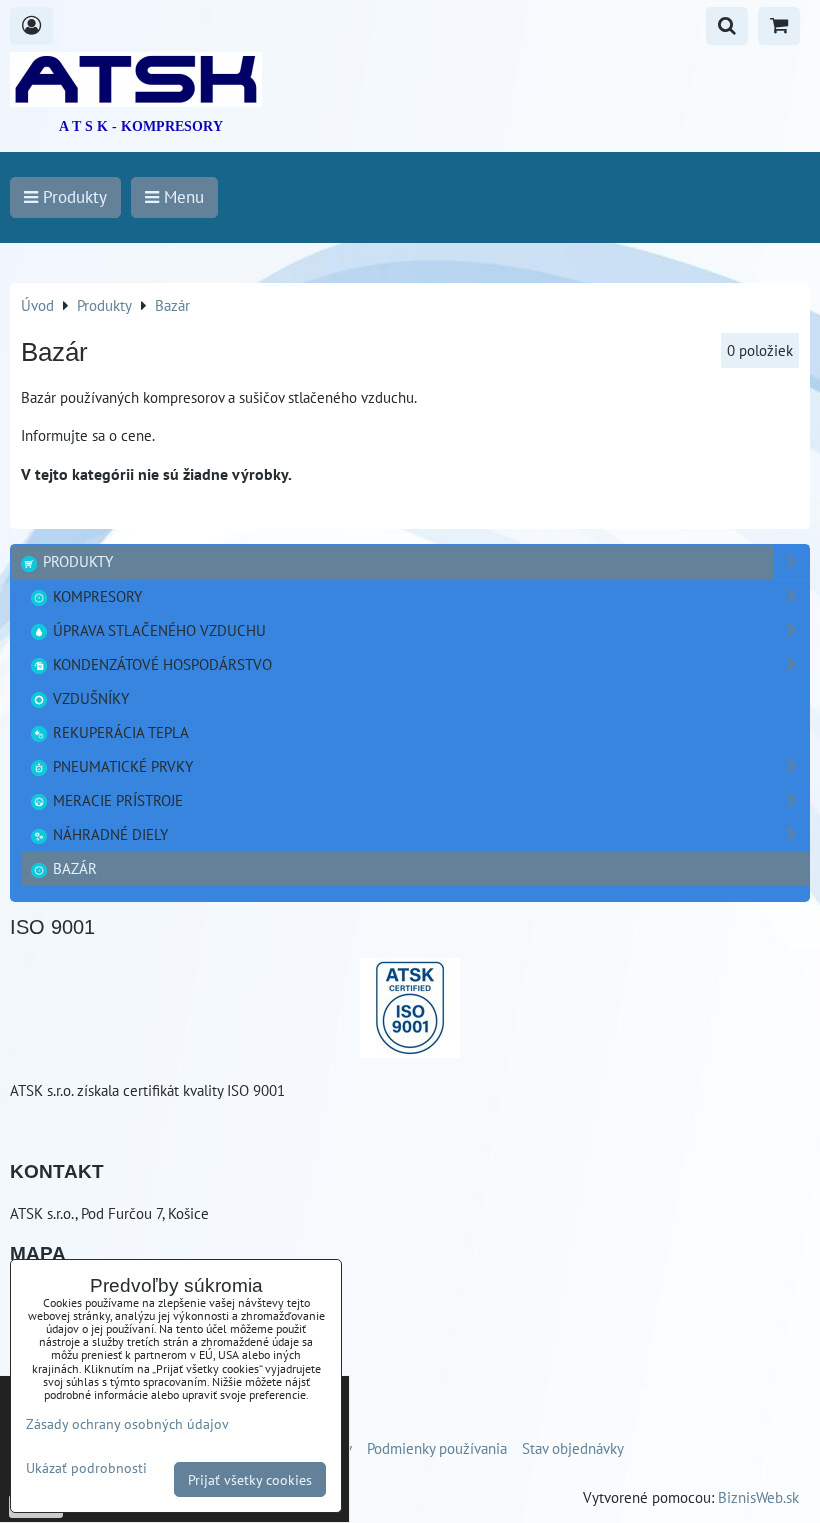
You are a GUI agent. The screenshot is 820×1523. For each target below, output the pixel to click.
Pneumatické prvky (121, 766)
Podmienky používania (437, 1448)
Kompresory (95, 596)
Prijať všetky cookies (250, 1479)
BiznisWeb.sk (758, 1497)
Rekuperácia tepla (119, 732)
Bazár (73, 868)
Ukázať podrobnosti (86, 1468)
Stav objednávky (573, 1448)
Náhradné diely (108, 834)
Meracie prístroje (116, 800)
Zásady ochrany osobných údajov (127, 1423)
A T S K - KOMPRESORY (141, 126)
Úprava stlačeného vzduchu (157, 630)
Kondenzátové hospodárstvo (160, 664)
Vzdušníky (89, 698)
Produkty (76, 561)
